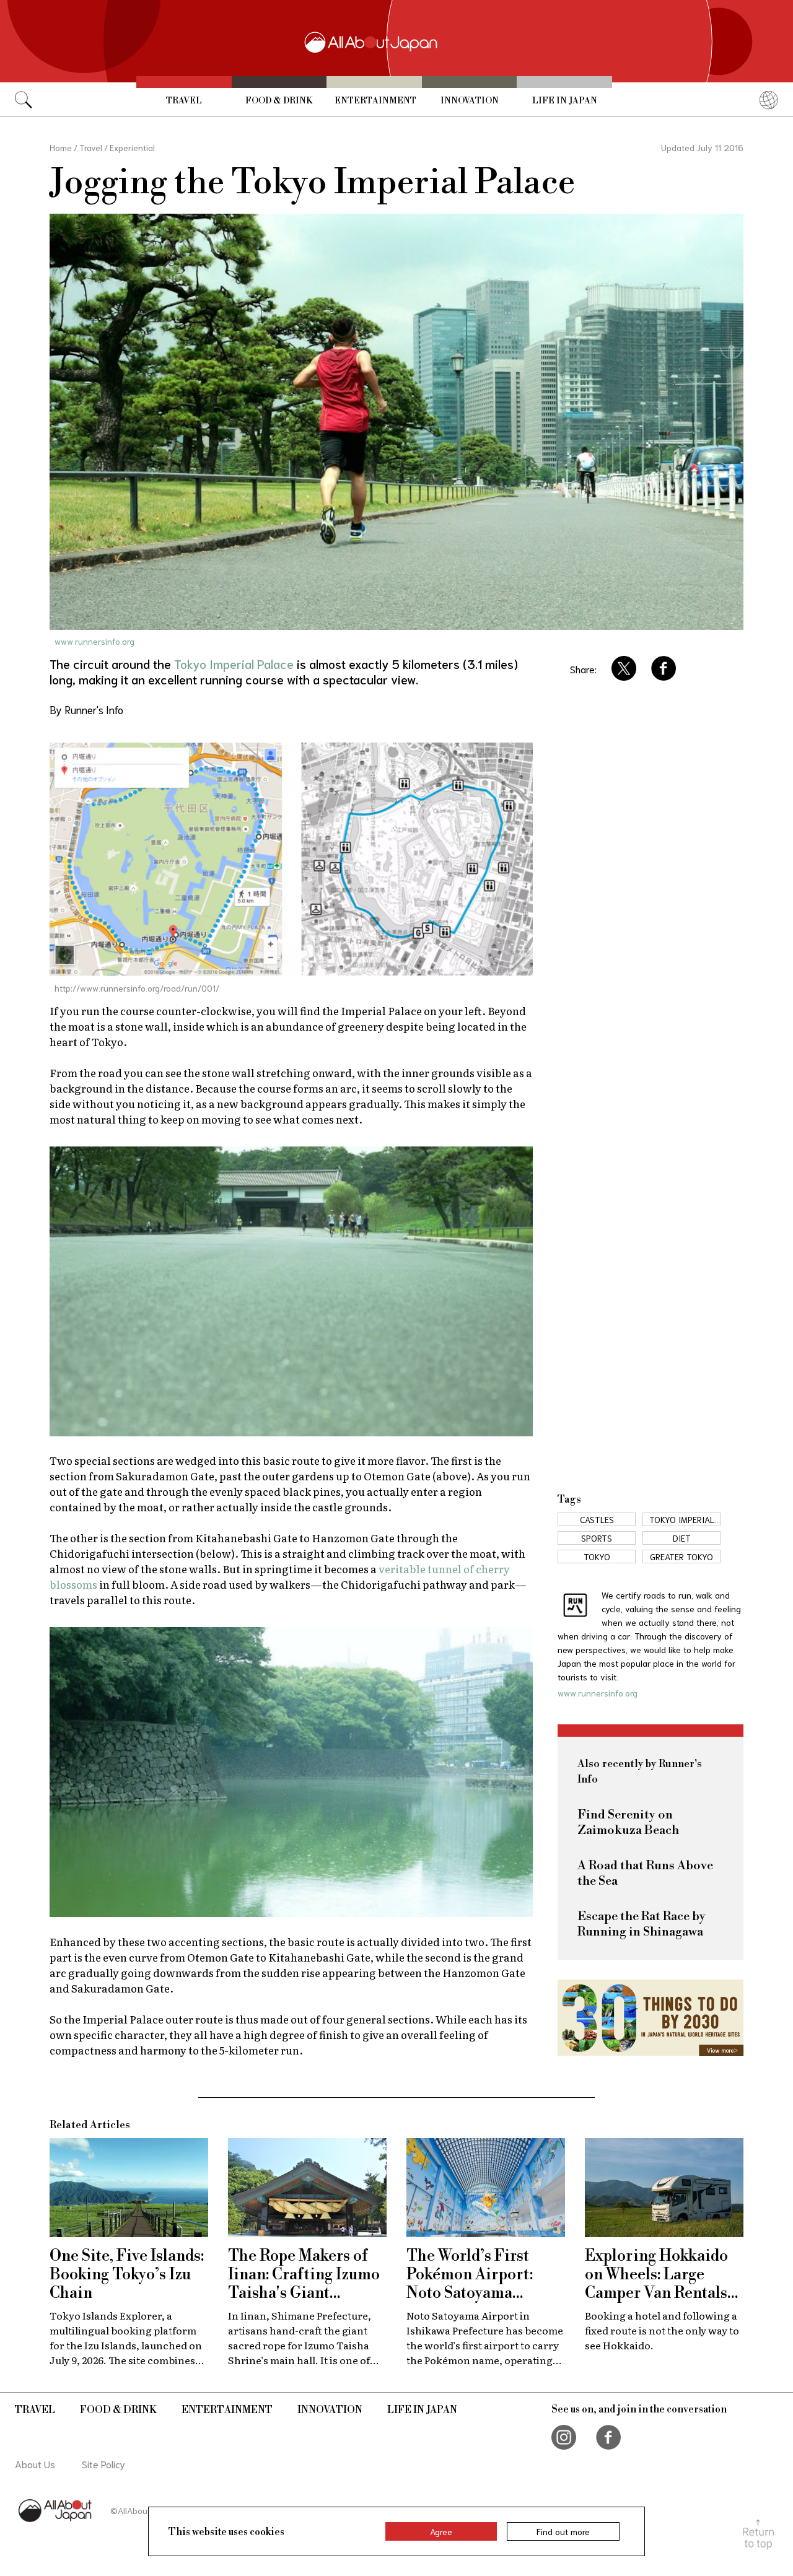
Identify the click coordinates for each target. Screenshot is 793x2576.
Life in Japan (565, 101)
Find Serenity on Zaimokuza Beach (628, 1823)
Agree (441, 2531)
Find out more (563, 2531)
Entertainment (375, 101)
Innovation (470, 101)
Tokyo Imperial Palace (234, 663)
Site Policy (103, 2464)
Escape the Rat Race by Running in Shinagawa (642, 1924)
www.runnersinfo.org (94, 641)
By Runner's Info (86, 709)
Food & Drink (279, 101)
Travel (184, 101)
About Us (35, 2464)
